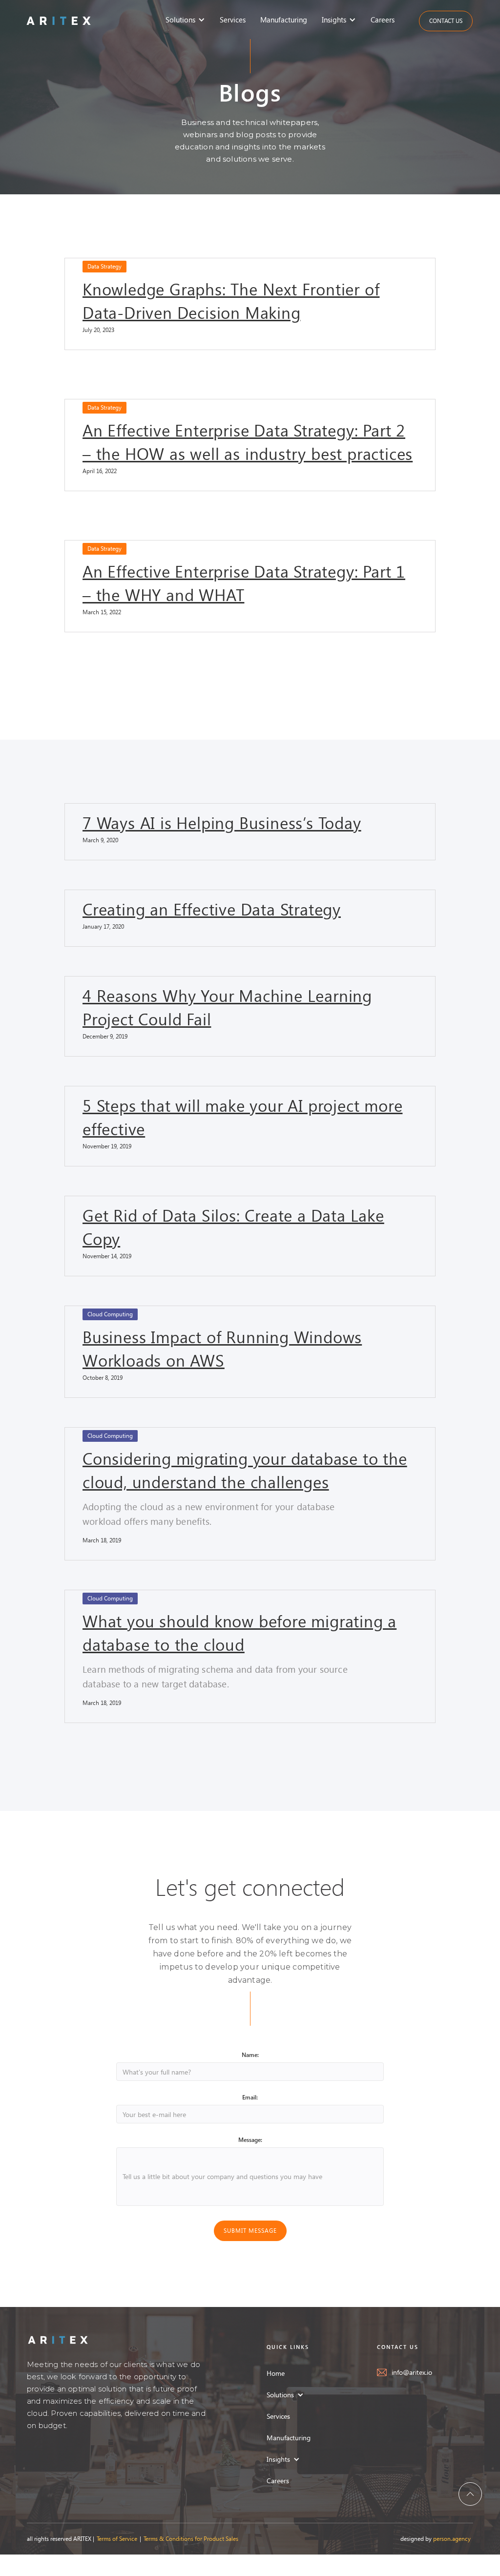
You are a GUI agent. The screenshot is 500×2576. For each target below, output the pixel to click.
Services (233, 20)
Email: (250, 2097)
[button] (188, 20)
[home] (59, 20)
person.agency (452, 2539)
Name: (250, 2055)
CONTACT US (446, 21)
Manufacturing (284, 20)
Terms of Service (117, 2539)
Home (276, 2373)
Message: (250, 2140)
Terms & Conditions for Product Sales (191, 2539)
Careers (383, 20)
